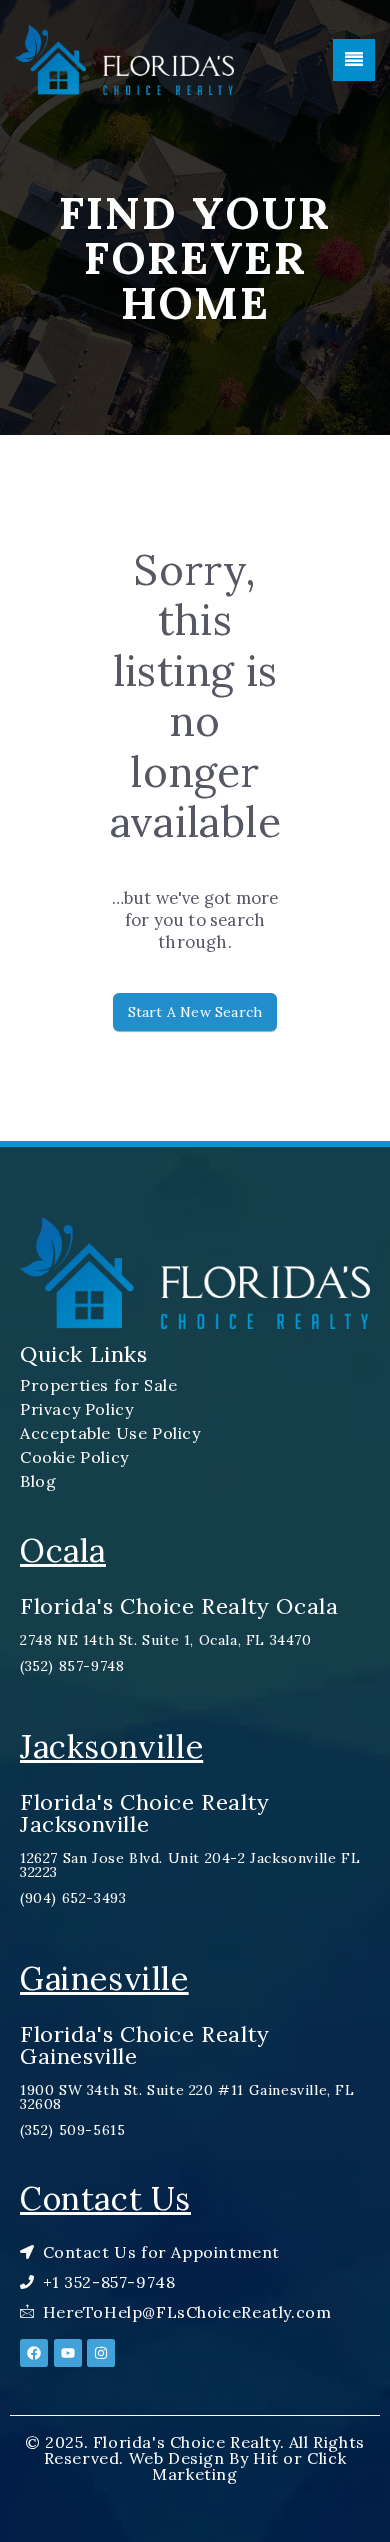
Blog (38, 1481)
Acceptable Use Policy (110, 1433)
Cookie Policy (74, 1457)
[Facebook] (34, 2353)
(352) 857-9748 (72, 1666)
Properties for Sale (98, 1385)
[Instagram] (101, 2353)
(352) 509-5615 (72, 2130)
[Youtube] (68, 2353)
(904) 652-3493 (73, 1898)
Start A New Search (195, 1012)
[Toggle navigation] (354, 60)
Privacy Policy (76, 1409)
